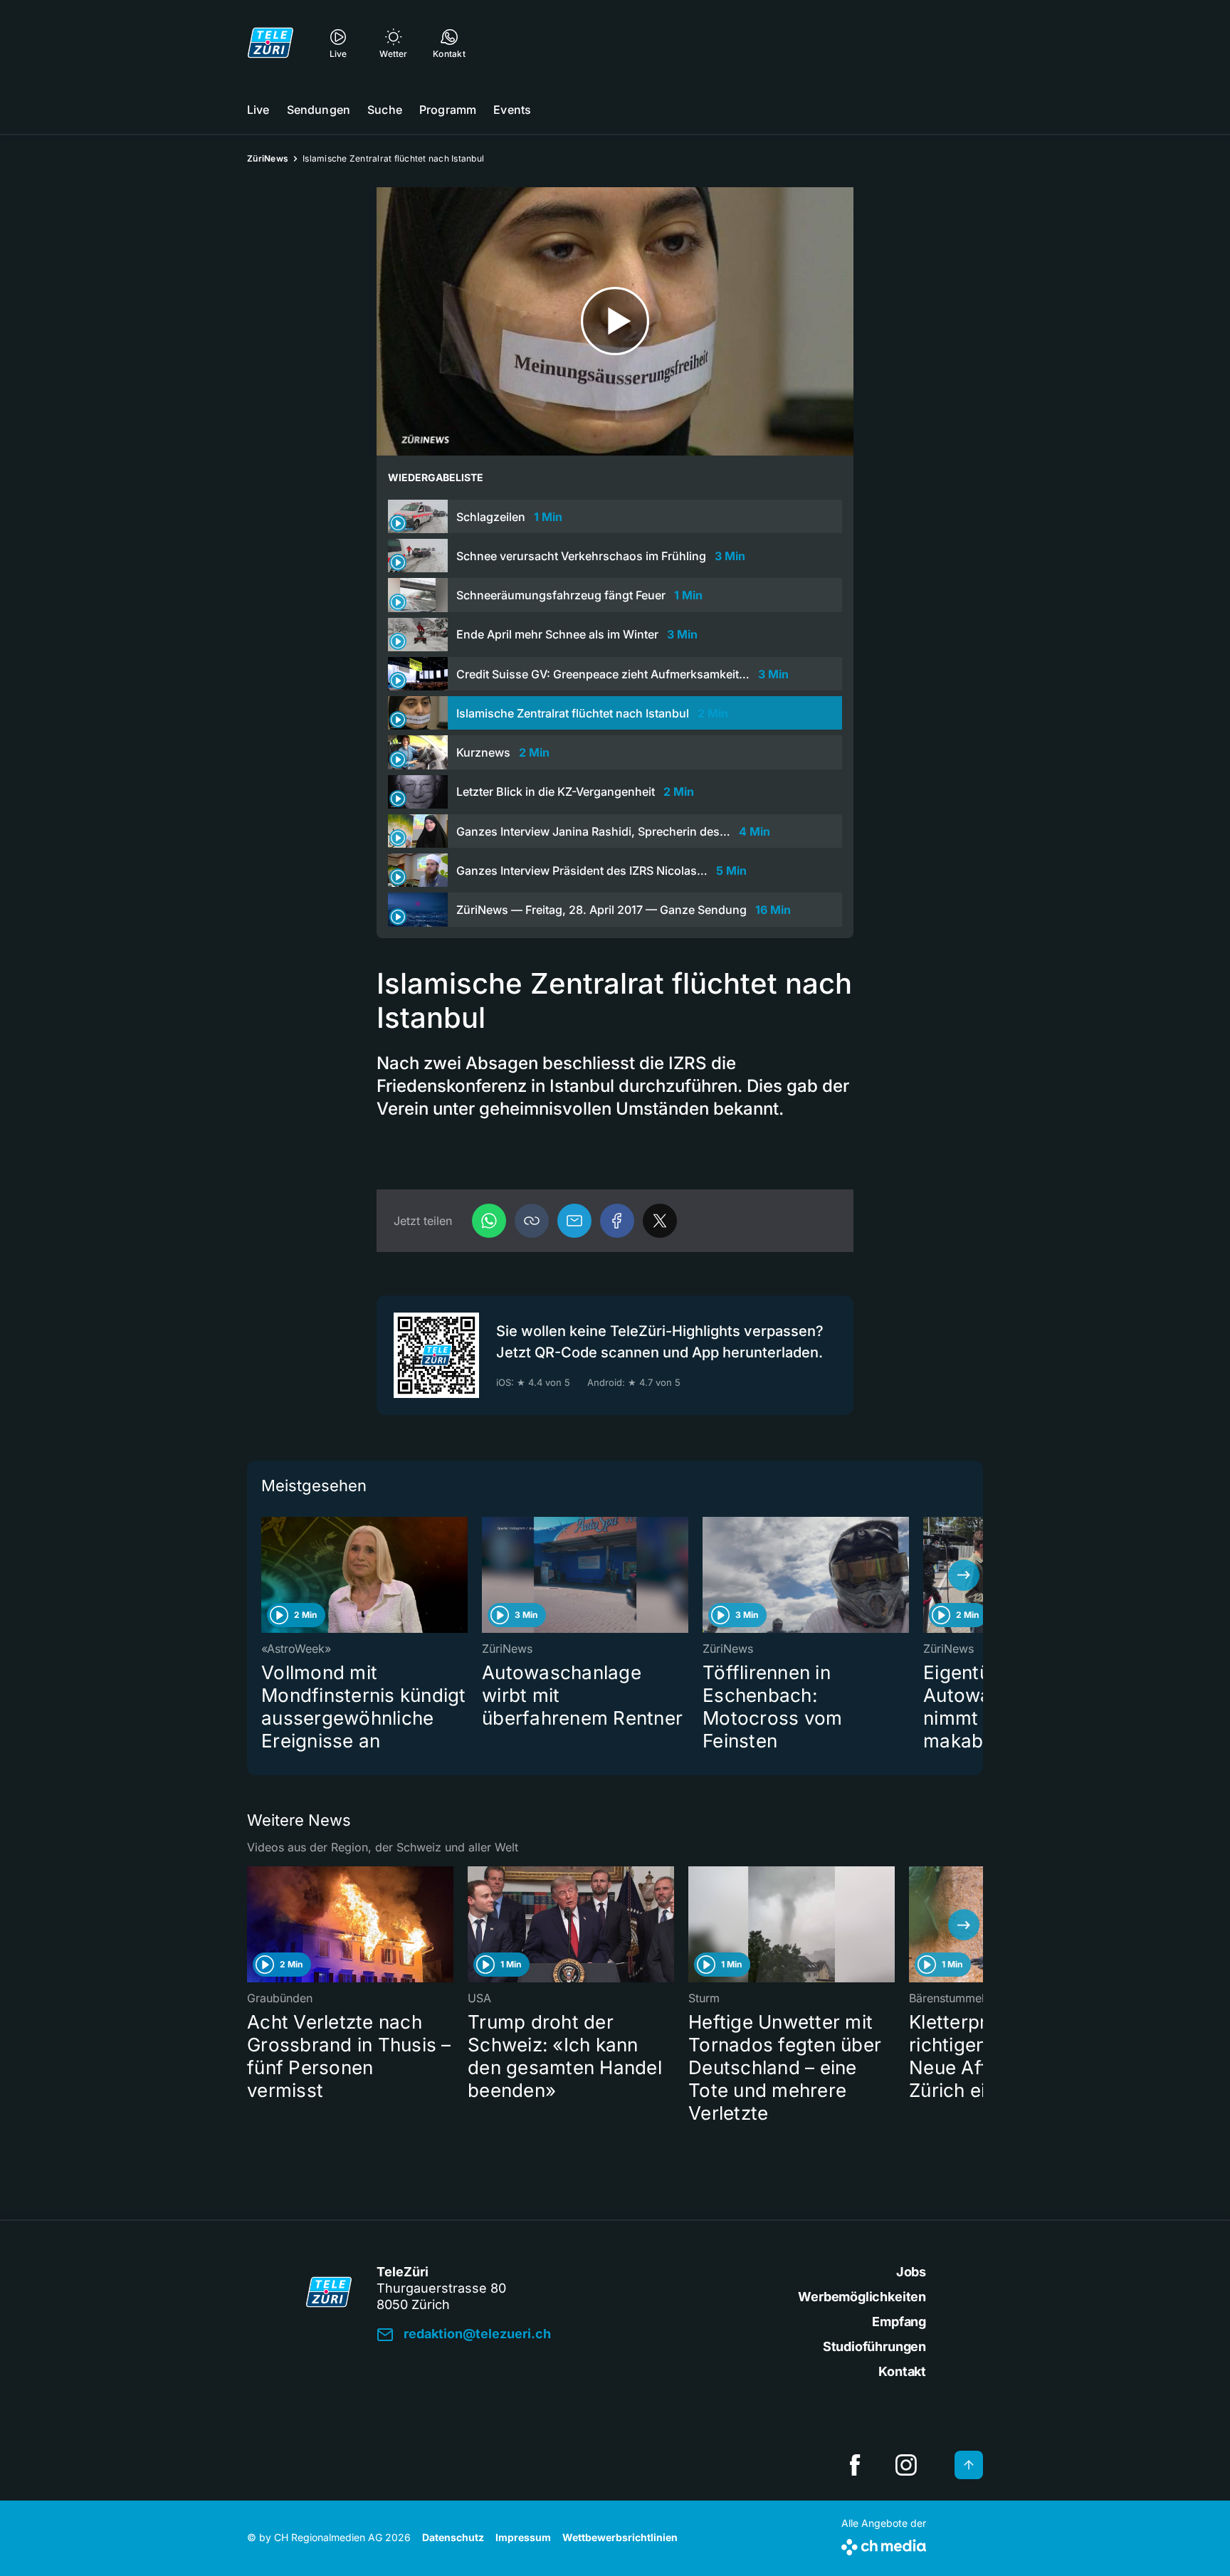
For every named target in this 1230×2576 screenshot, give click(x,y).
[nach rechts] (964, 1575)
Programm (448, 110)
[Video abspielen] (615, 321)
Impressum (523, 2537)
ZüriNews (268, 158)
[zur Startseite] (270, 43)
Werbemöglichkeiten (862, 2297)
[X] (660, 1221)
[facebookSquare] (855, 2465)
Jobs (911, 2272)
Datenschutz (453, 2537)
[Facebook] (617, 1221)
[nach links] (266, 1575)
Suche (385, 110)
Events (512, 110)
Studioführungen (874, 2346)
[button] (532, 1221)
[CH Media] (884, 2544)
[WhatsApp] (489, 1221)
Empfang (899, 2322)
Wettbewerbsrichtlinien (620, 2537)
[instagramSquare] (906, 2465)
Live (258, 110)
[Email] (574, 1221)
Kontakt (902, 2371)
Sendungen (319, 110)
